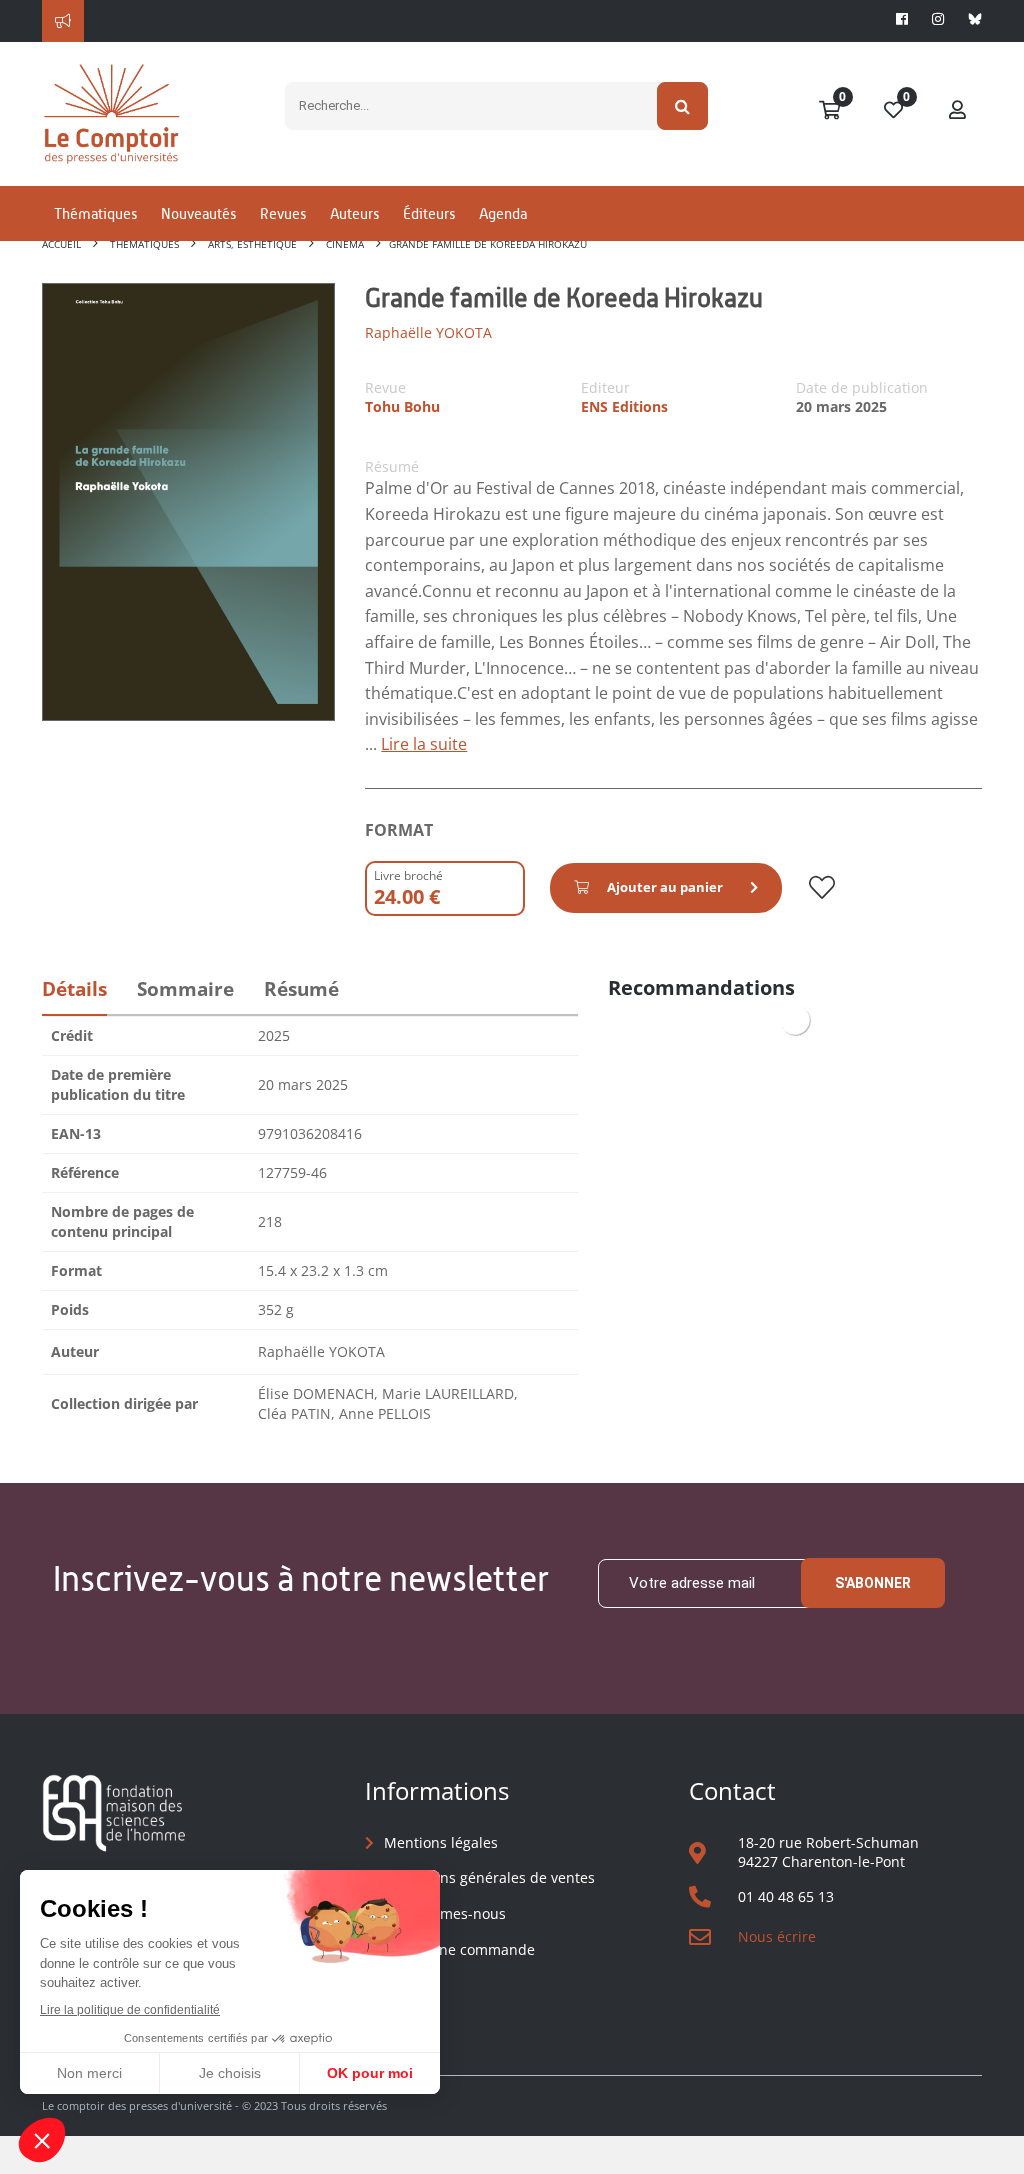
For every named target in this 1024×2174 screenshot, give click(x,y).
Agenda (503, 213)
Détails (74, 989)
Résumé (301, 989)
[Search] (682, 106)
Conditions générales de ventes (489, 1877)
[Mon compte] (958, 111)
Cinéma (345, 244)
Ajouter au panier (665, 887)
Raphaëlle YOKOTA (428, 332)
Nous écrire (777, 1936)
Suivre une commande (459, 1949)
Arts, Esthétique (252, 244)
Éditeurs (429, 213)
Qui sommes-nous (445, 1913)
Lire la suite (424, 744)
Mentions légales (441, 1842)
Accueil (61, 244)
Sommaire (185, 989)
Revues (283, 213)
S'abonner (873, 1583)
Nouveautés (198, 213)
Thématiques (95, 213)
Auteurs (354, 213)
